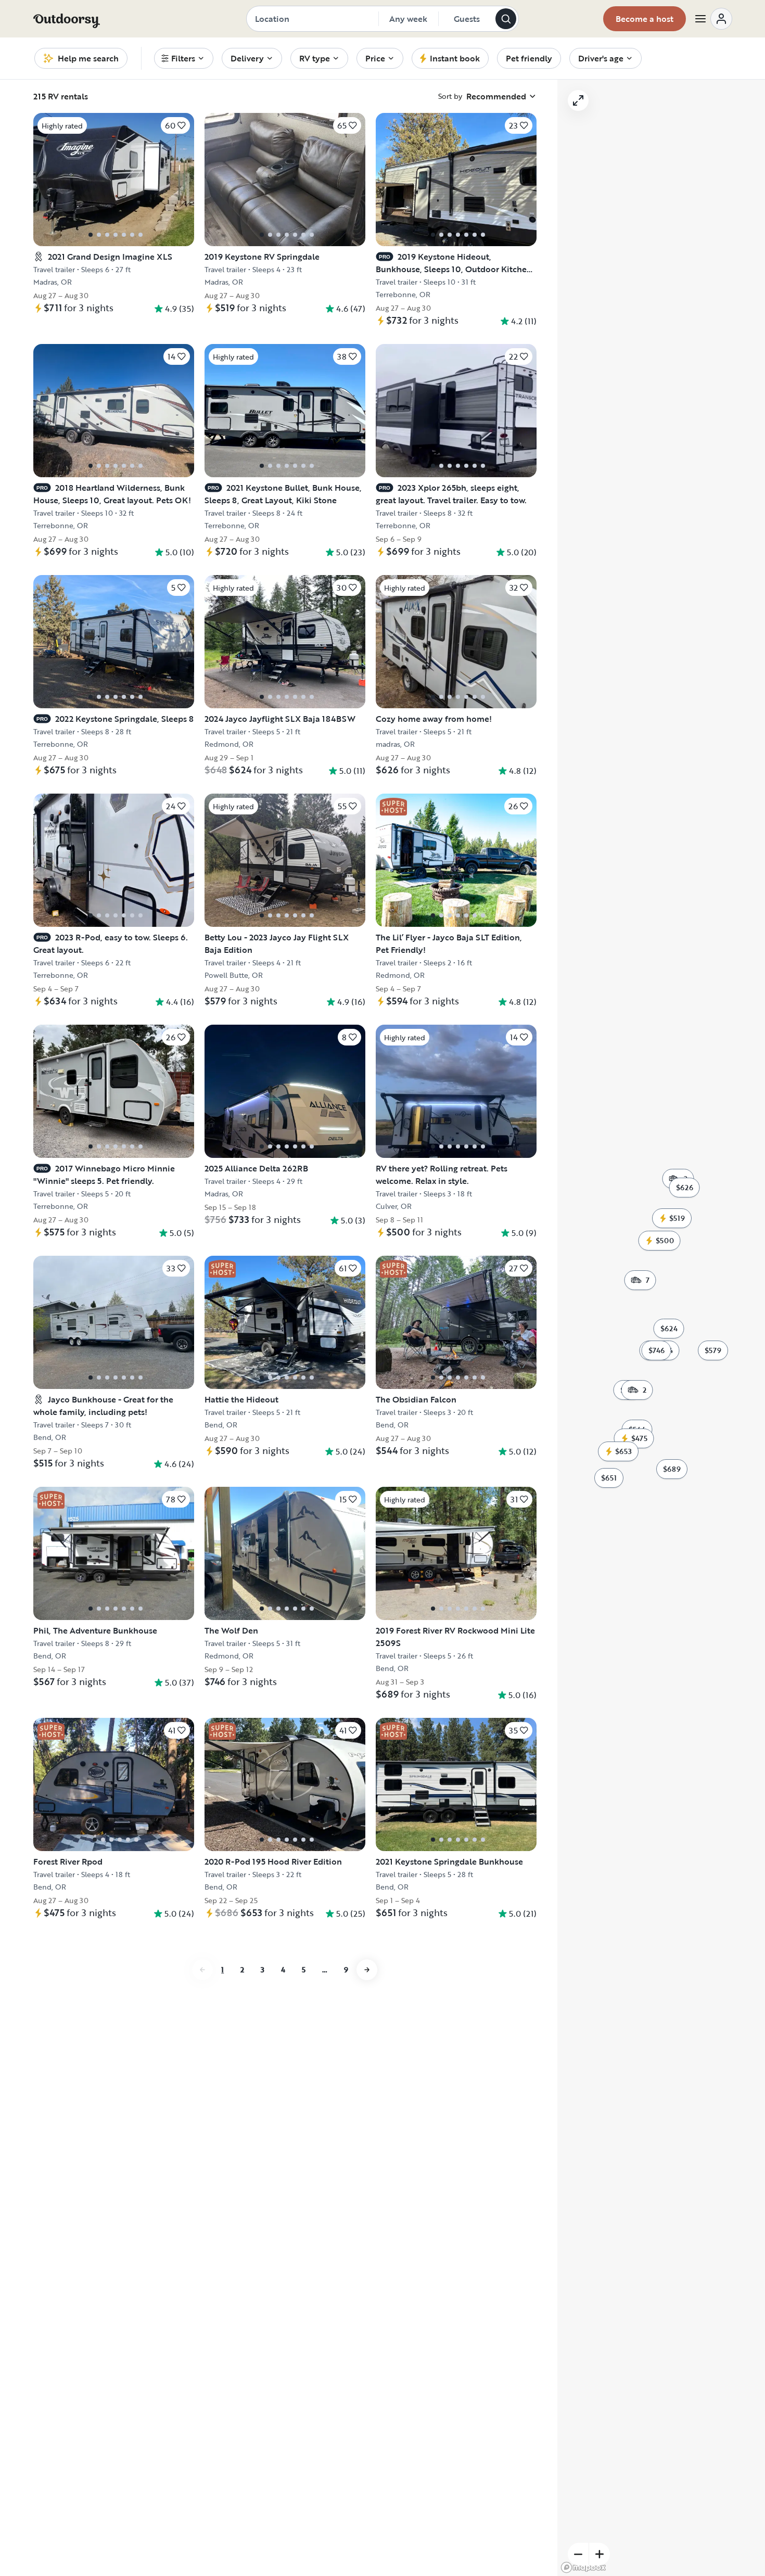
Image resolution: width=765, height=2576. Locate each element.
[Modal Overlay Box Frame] (383, 1288)
